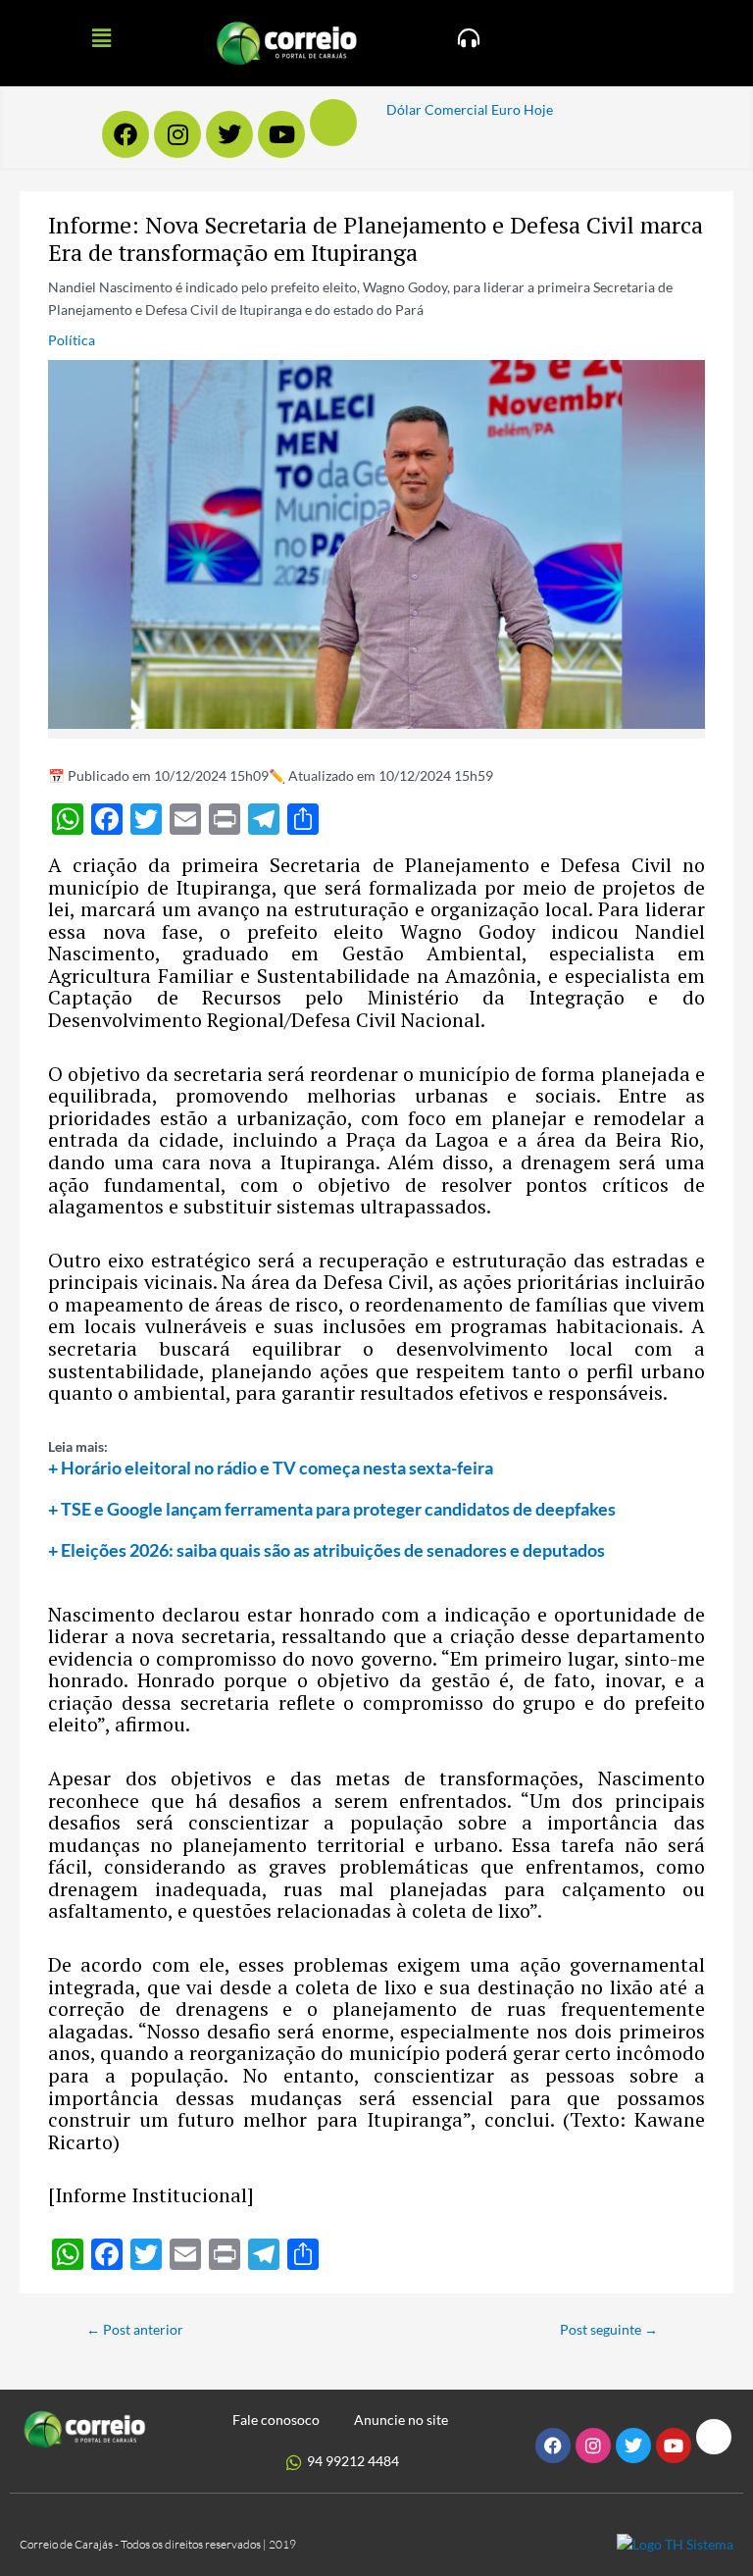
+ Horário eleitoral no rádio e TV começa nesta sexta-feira (271, 1468)
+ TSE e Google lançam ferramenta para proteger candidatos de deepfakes (332, 1509)
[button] (101, 38)
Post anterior (135, 2329)
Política (72, 340)
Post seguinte (609, 2329)
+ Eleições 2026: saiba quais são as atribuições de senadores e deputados (326, 1550)
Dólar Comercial (437, 109)
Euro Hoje (522, 109)
